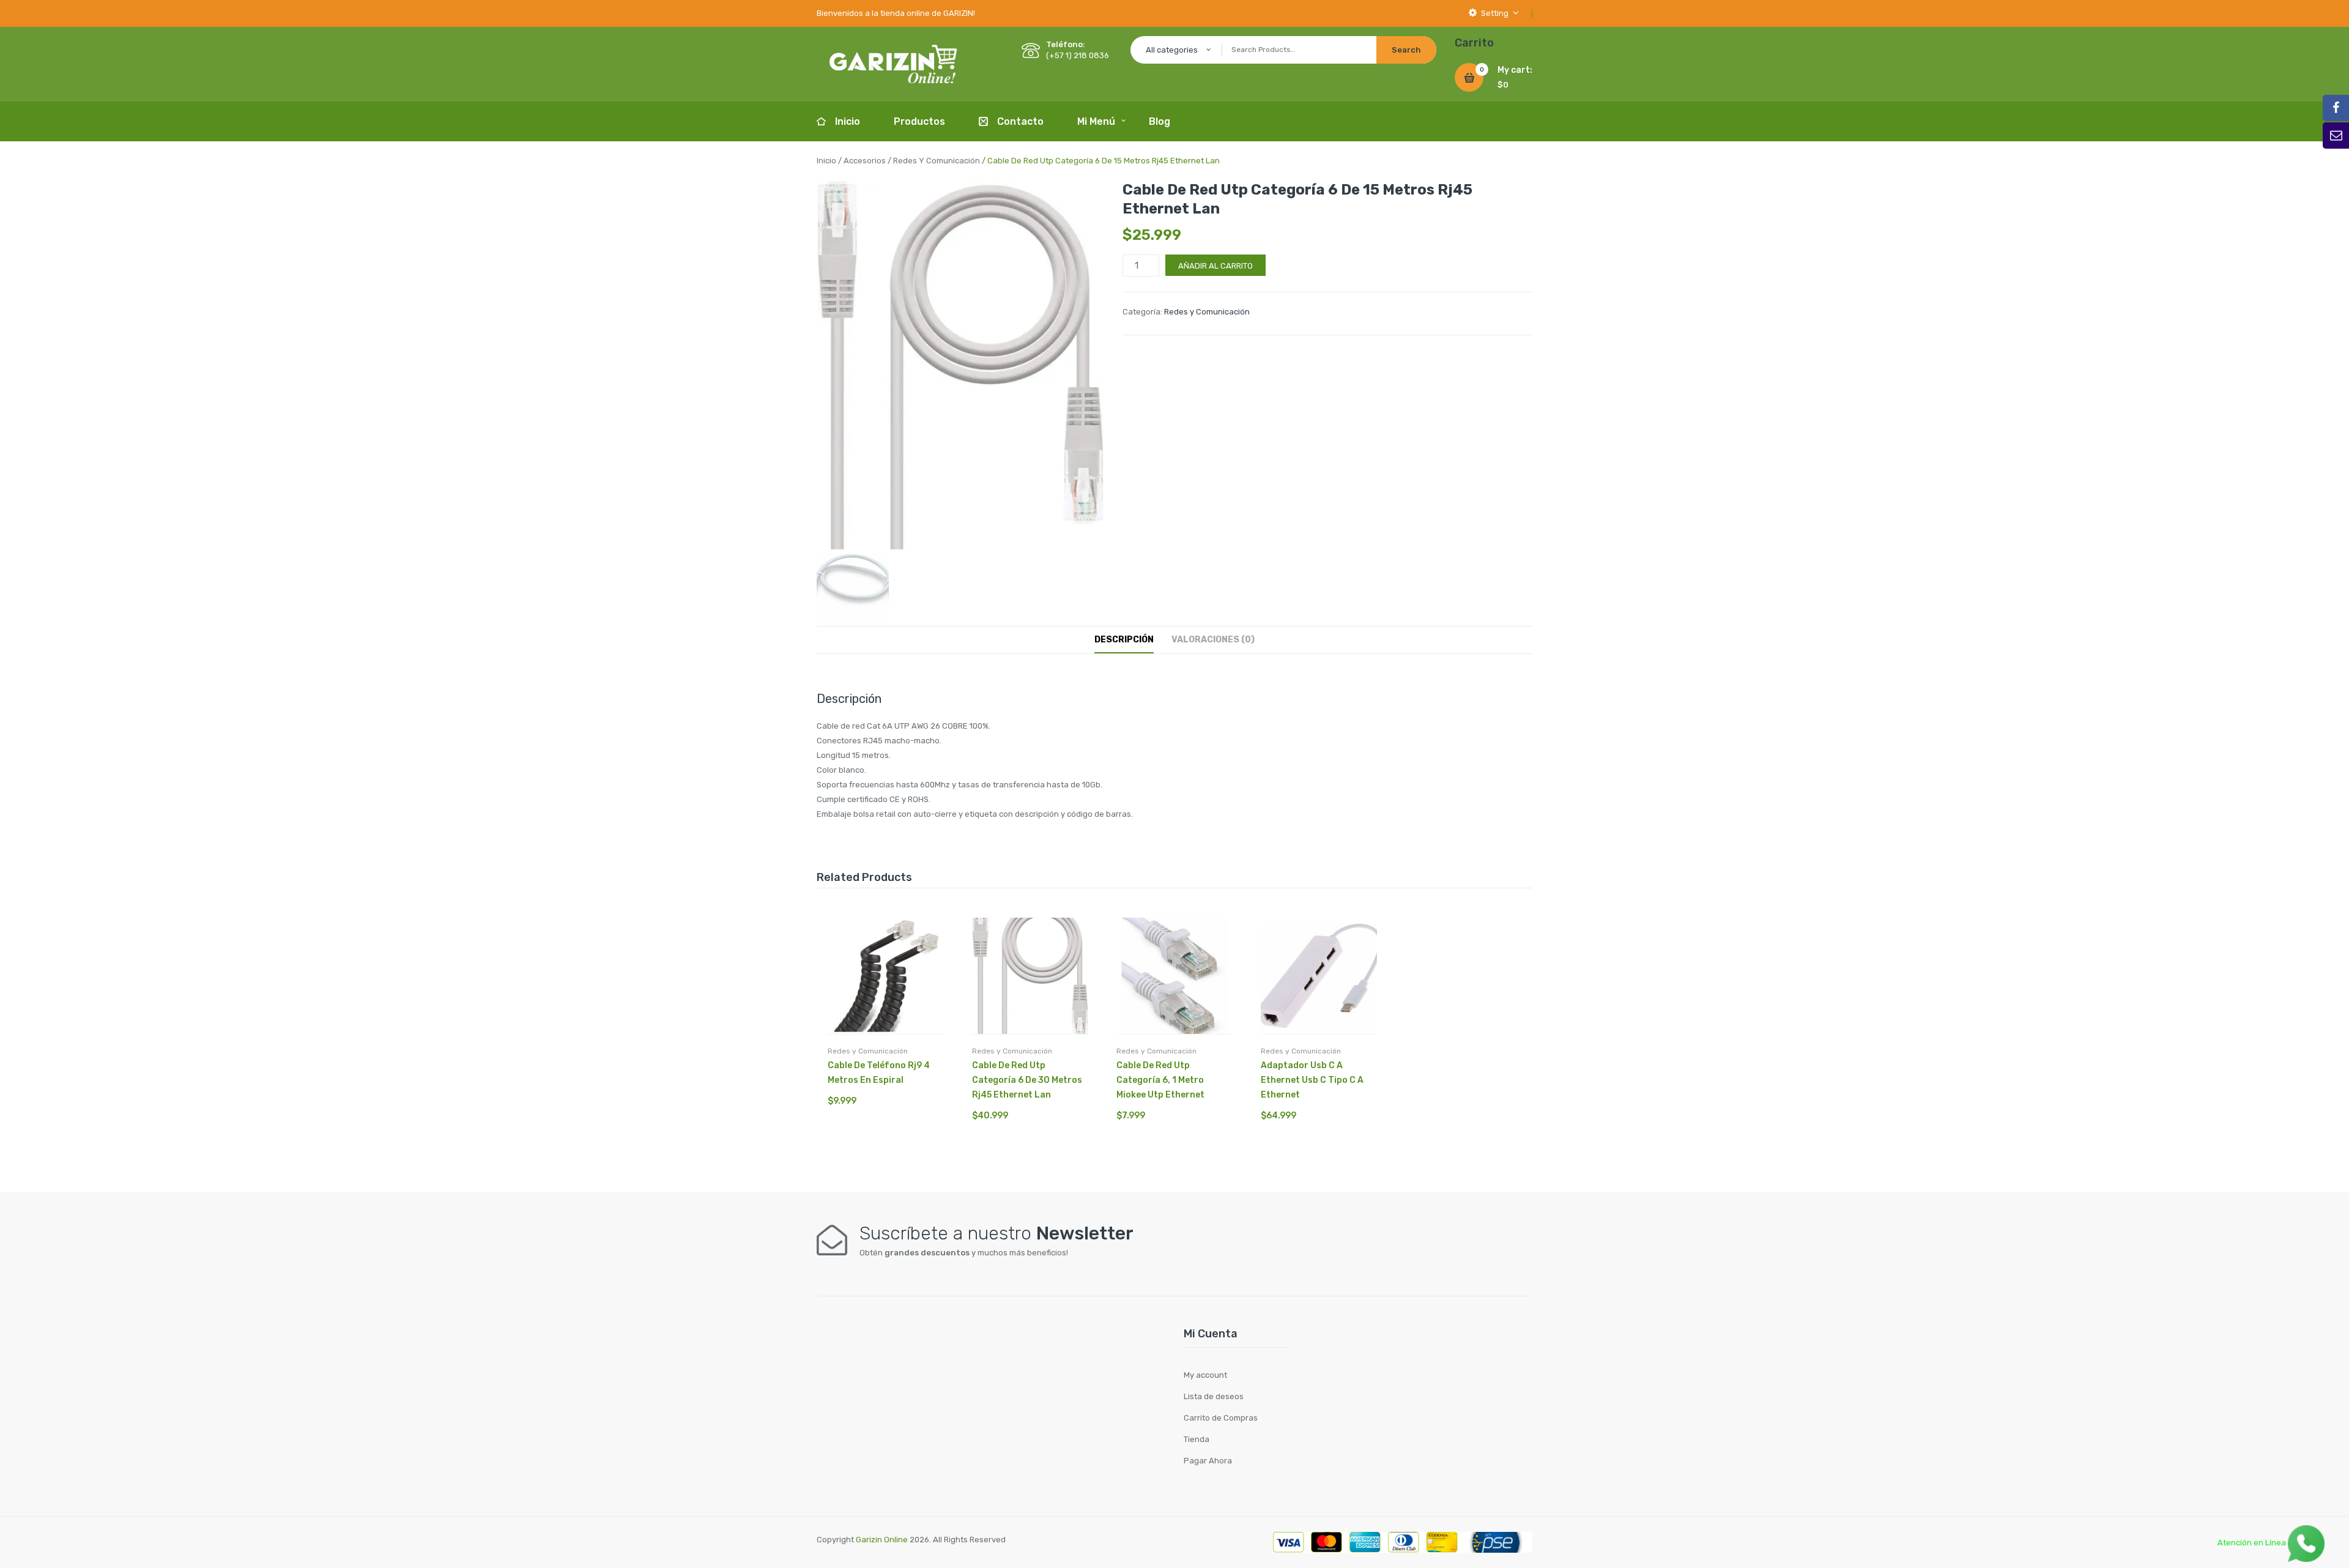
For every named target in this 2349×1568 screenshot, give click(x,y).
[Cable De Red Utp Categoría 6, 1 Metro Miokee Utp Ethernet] (1174, 976)
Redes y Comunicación (937, 161)
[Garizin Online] (893, 63)
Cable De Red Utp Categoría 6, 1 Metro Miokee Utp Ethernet (1160, 1080)
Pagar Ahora (1208, 1461)
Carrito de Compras (1221, 1418)
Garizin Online (882, 1540)
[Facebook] (2336, 108)
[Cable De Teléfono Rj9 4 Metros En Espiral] (886, 976)
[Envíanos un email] (2336, 136)
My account (1205, 1375)
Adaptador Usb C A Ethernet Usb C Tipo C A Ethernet (1312, 1080)
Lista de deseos (1214, 1396)
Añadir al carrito (1215, 266)
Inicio (826, 161)
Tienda (1197, 1439)
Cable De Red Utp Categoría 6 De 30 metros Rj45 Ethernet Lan (1027, 1080)
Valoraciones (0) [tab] (1213, 640)
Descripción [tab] (1124, 640)
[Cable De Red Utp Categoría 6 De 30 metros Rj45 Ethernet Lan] (1030, 976)
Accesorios (865, 161)
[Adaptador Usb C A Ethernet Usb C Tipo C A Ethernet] (1319, 976)
